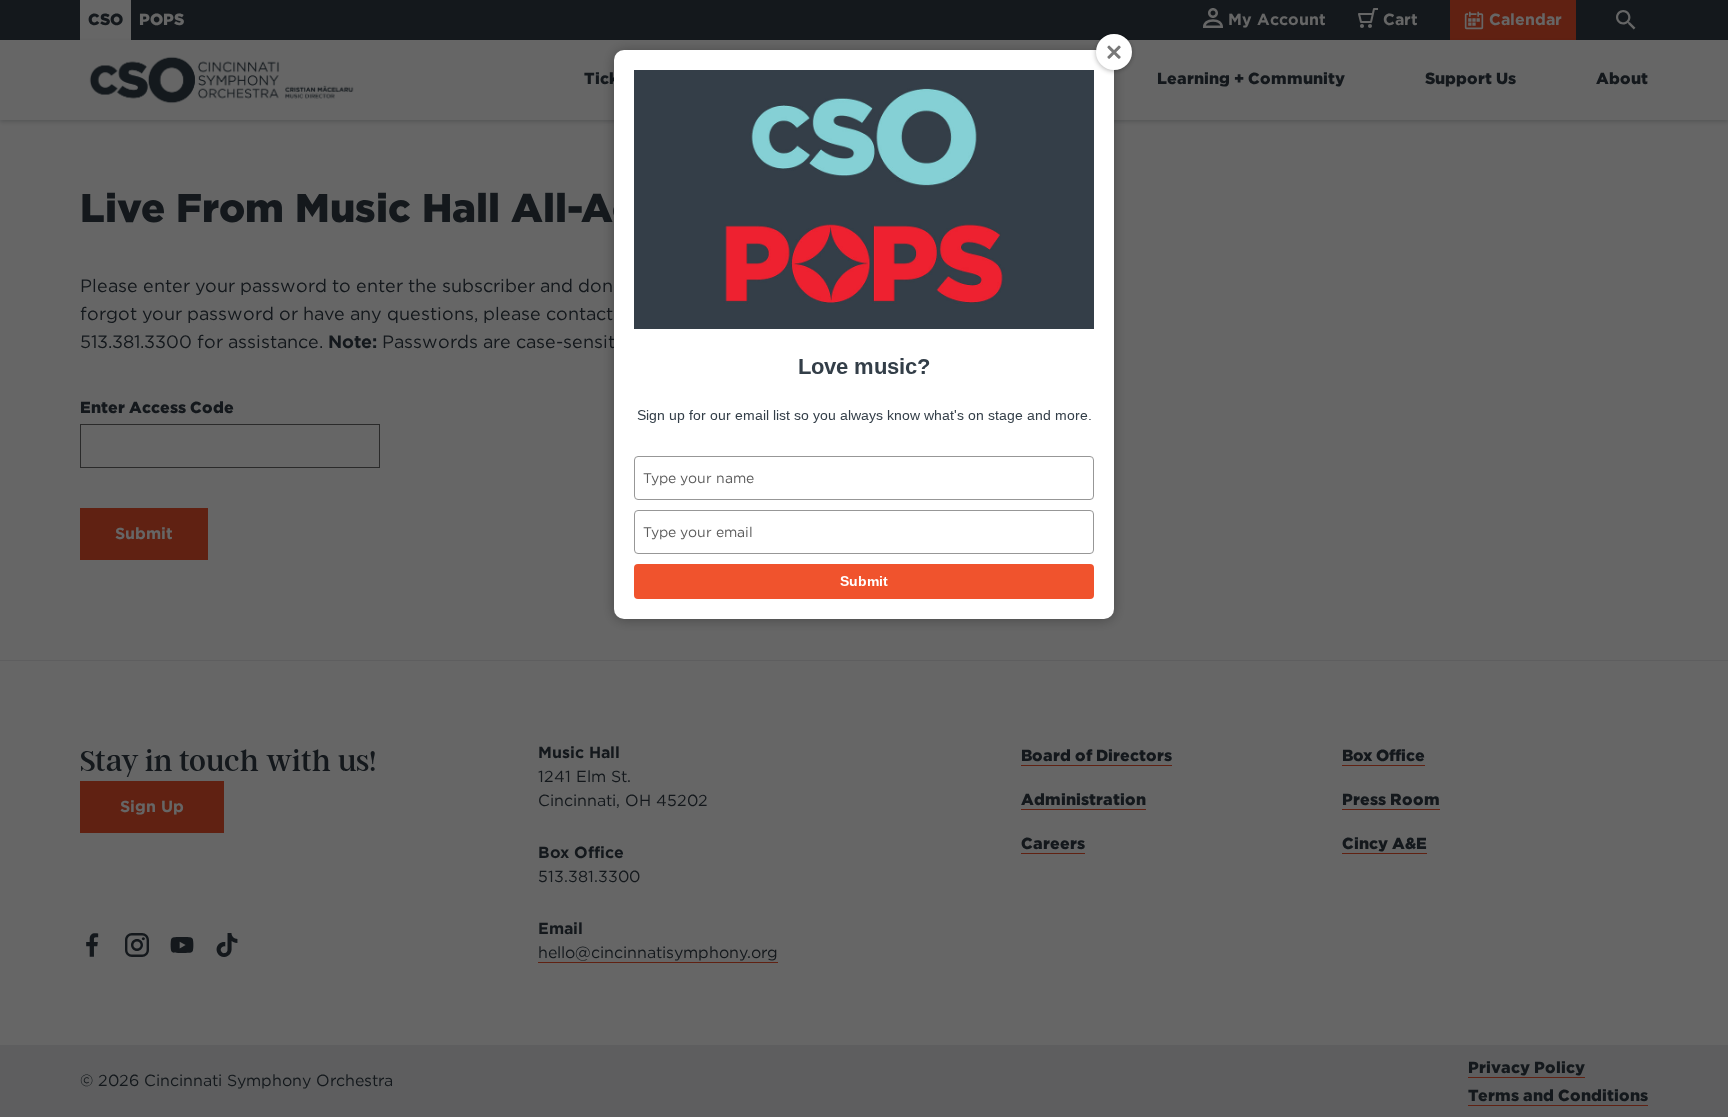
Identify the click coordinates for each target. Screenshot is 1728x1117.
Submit (864, 581)
